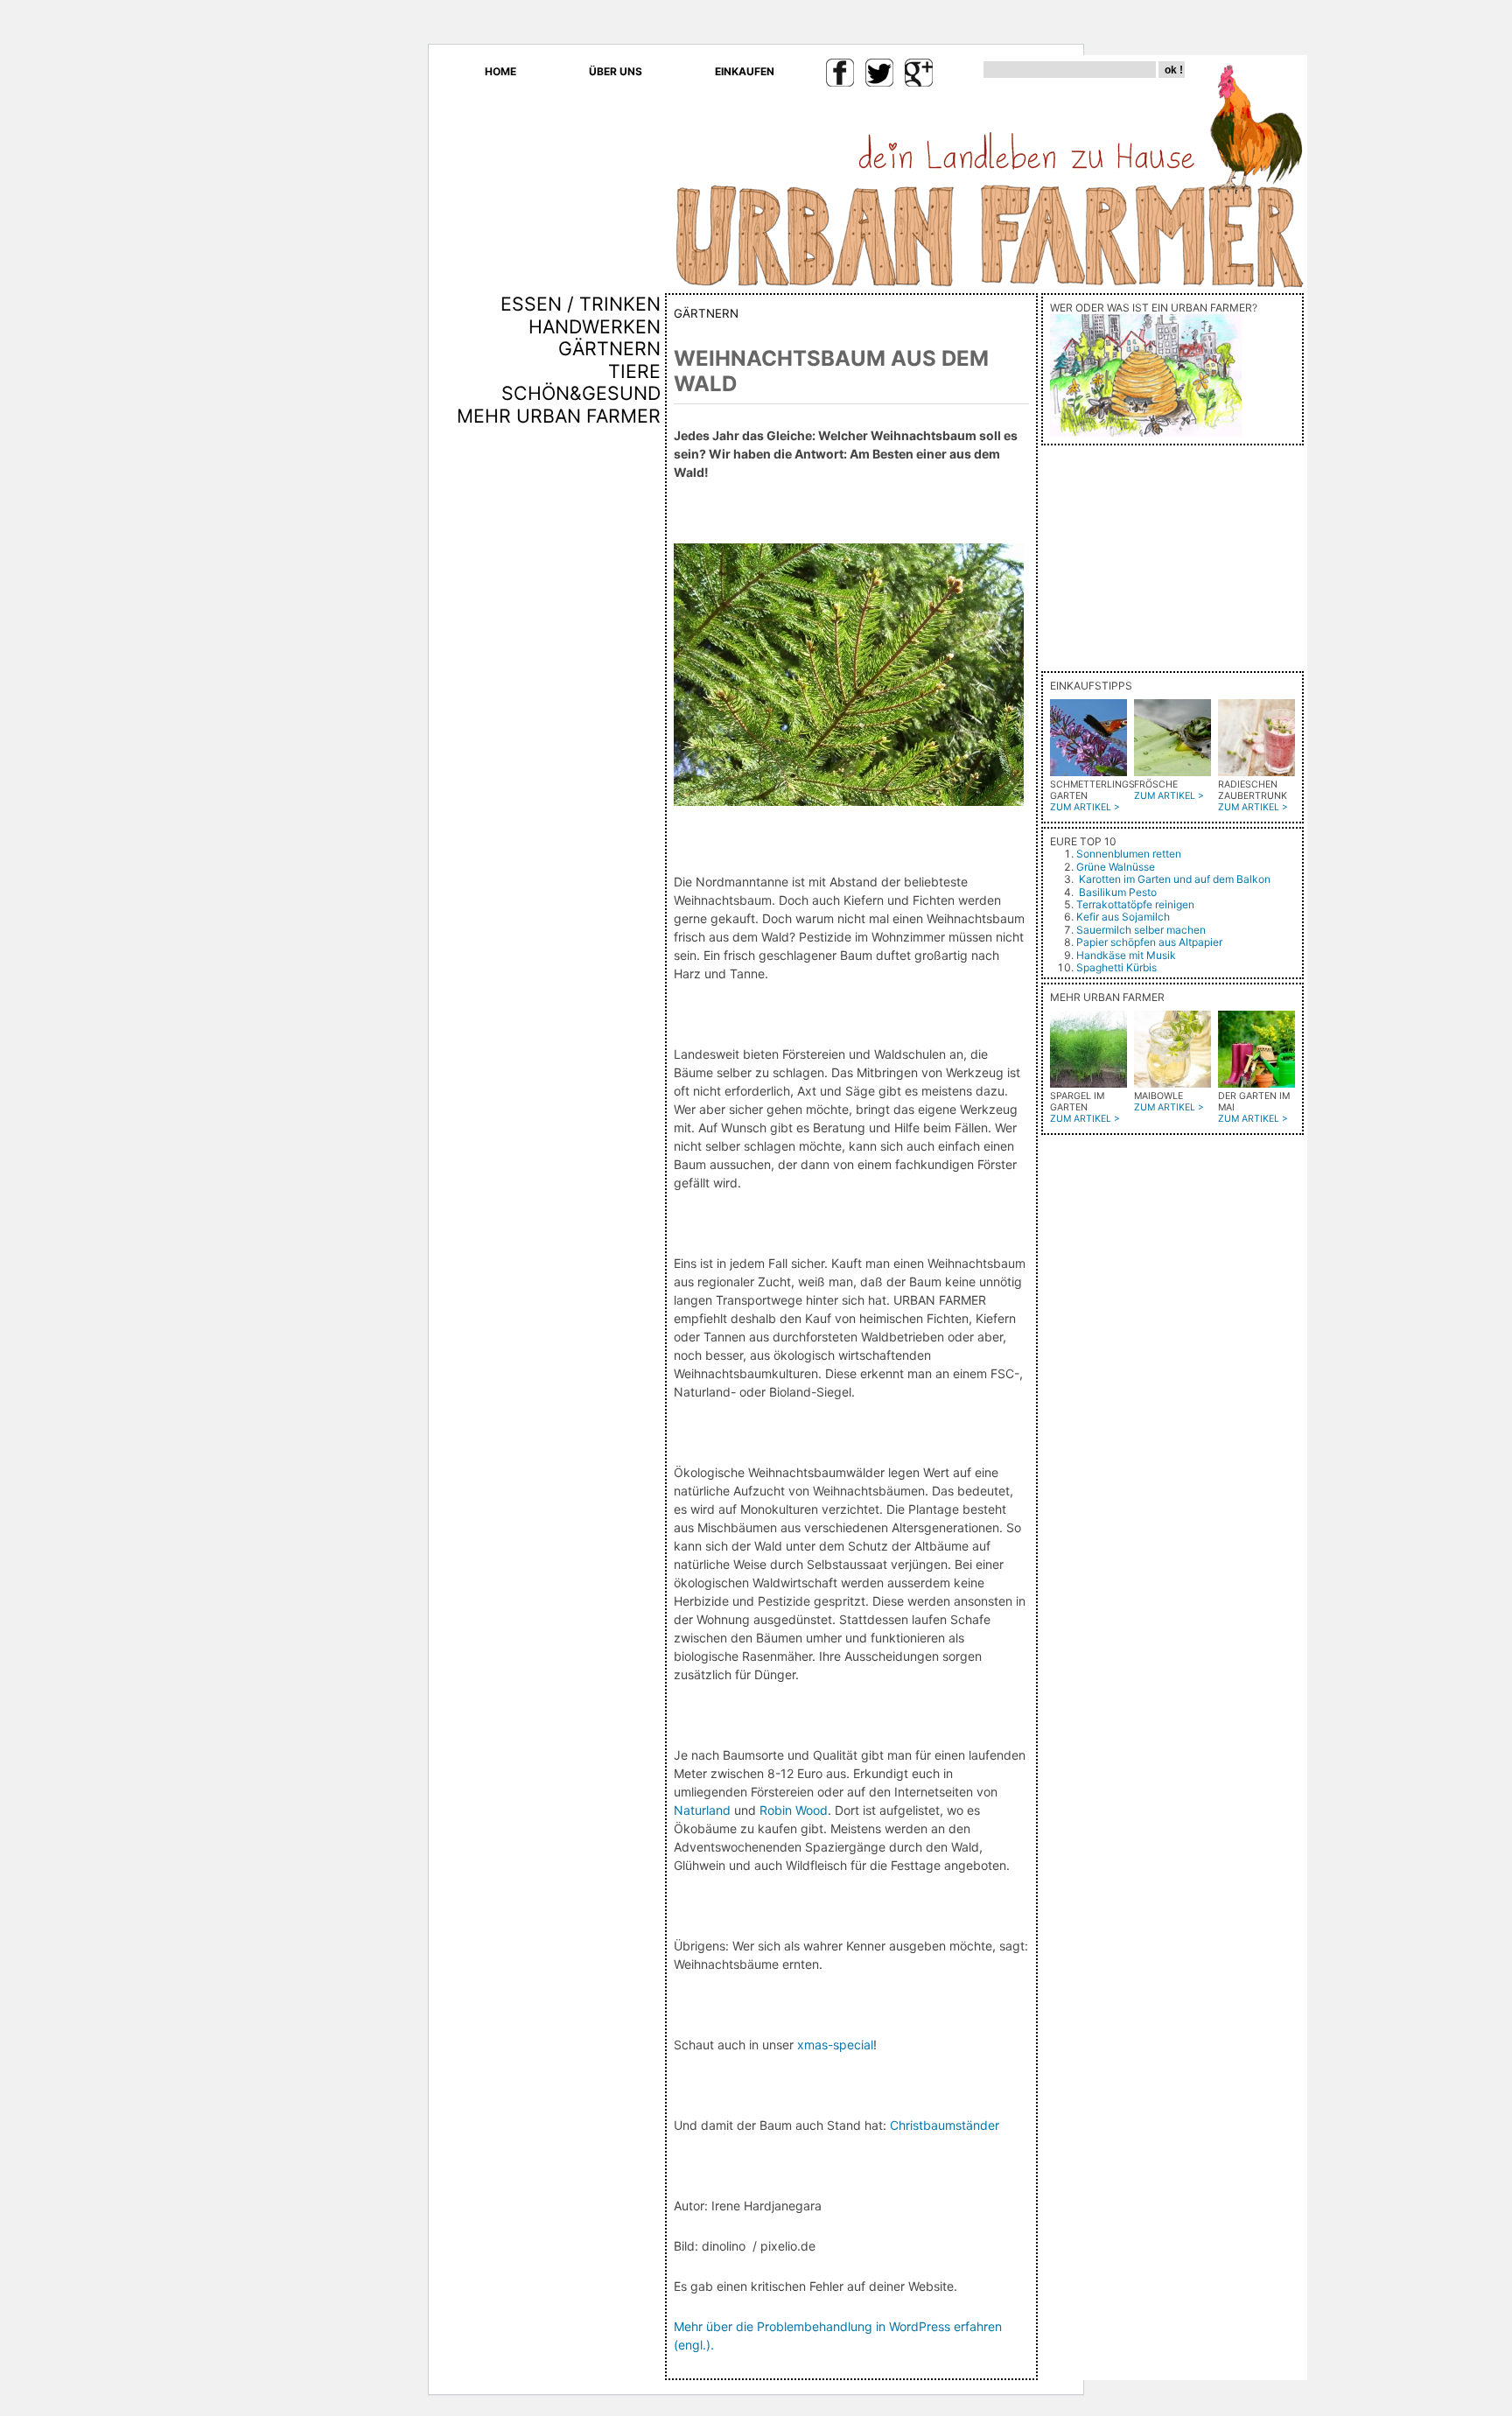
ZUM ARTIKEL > (1085, 807)
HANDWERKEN (595, 326)
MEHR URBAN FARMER (559, 416)
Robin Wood (794, 1810)
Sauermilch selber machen (1141, 930)
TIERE (634, 371)
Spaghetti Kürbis (1116, 967)
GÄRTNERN (609, 348)
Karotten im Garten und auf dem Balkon (1175, 879)
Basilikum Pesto (1118, 892)
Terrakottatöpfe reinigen (1135, 904)
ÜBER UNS (616, 71)
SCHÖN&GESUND (581, 393)
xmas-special (835, 2045)
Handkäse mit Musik (1126, 955)
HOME (500, 71)
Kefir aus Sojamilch (1123, 917)
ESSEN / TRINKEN (581, 304)
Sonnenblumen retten (1129, 854)
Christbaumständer (945, 2125)
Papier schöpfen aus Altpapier (1149, 942)
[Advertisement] (609, 725)
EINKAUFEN (745, 71)
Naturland (702, 1810)
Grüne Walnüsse (1116, 867)
